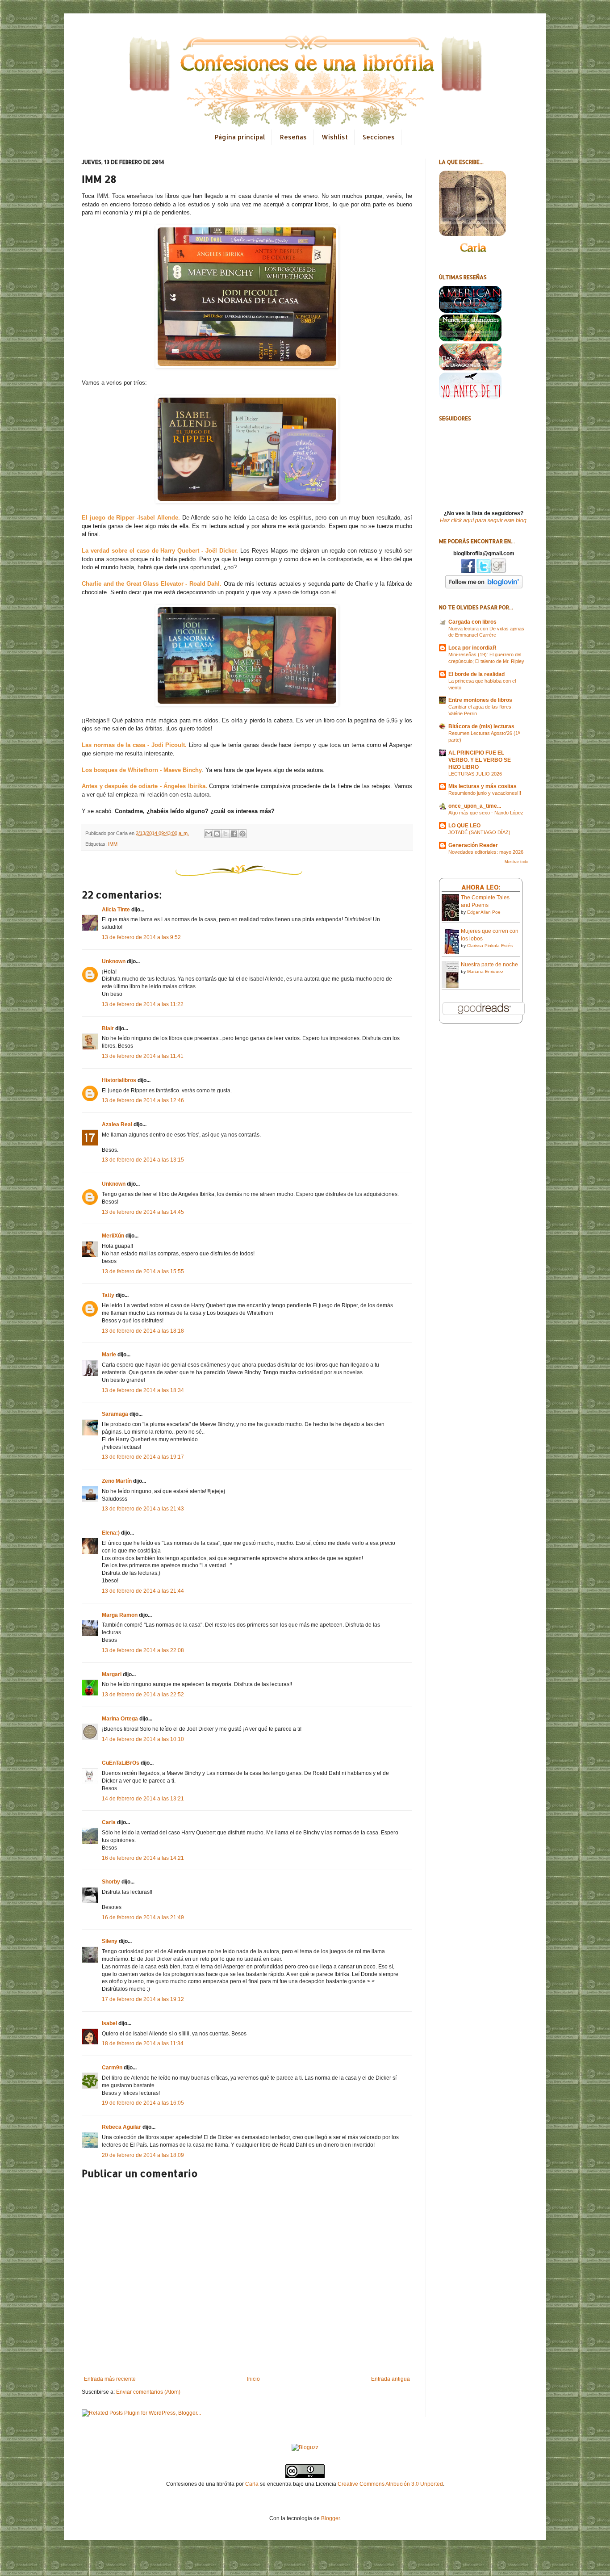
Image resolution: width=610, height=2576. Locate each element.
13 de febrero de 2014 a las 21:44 (143, 1591)
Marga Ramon (120, 1615)
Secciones (379, 137)
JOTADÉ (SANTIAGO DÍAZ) (479, 832)
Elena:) (111, 1533)
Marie (109, 1355)
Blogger (330, 2518)
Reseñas (293, 137)
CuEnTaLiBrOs (121, 1763)
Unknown (114, 961)
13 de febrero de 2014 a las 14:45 (143, 1212)
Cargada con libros (472, 622)
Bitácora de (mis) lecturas (481, 726)
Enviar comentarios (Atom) (148, 2392)
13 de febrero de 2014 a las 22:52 (143, 1695)
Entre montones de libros (480, 700)
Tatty (108, 1295)
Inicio (253, 2379)
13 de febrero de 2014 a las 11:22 (143, 1004)
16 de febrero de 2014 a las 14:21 (143, 1858)
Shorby (111, 1882)
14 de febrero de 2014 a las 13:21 (143, 1799)
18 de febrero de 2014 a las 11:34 (143, 2043)
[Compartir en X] (226, 834)
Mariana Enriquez (485, 971)
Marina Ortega (120, 1719)
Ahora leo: (481, 887)
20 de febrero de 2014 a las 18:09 (143, 2155)
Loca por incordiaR (472, 648)
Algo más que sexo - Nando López (486, 813)
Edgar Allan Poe (484, 912)
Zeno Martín (117, 1481)
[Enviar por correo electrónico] (209, 834)
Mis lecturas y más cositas (483, 786)
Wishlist (335, 137)
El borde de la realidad (476, 674)
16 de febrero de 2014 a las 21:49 (143, 1917)
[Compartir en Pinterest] (242, 834)
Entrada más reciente (110, 2379)
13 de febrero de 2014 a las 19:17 (143, 1457)
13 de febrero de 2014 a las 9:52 (141, 937)
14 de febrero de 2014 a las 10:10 (143, 1739)
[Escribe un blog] (217, 834)
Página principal (240, 137)
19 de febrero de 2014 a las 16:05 (143, 2103)
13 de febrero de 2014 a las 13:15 (143, 1160)
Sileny (110, 1941)
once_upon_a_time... (475, 806)
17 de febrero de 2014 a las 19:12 (143, 1999)
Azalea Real (117, 1124)
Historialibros (119, 1080)
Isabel (109, 2023)
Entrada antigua (391, 2379)
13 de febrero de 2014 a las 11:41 (143, 1056)
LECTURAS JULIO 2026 (475, 774)
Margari (112, 1674)
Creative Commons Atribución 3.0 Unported (390, 2484)
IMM (113, 844)
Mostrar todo (516, 862)
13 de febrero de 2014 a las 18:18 (143, 1331)
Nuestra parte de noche (489, 965)
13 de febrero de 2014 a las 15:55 (143, 1271)
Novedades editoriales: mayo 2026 (486, 852)
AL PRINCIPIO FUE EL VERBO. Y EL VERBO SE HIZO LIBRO (480, 760)
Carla (109, 1822)
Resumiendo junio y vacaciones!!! (485, 793)
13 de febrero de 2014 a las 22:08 (143, 1650)
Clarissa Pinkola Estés (490, 946)
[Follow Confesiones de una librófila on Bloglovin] (484, 587)
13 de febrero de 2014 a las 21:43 (143, 1509)
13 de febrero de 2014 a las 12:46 (143, 1100)
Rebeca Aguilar (121, 2127)
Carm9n (112, 2068)
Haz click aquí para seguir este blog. (484, 520)
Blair (108, 1028)
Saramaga (115, 1414)
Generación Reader (473, 845)
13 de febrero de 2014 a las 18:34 (143, 1390)
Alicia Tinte (116, 910)
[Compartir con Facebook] (234, 834)
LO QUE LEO (464, 826)
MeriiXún (113, 1236)
